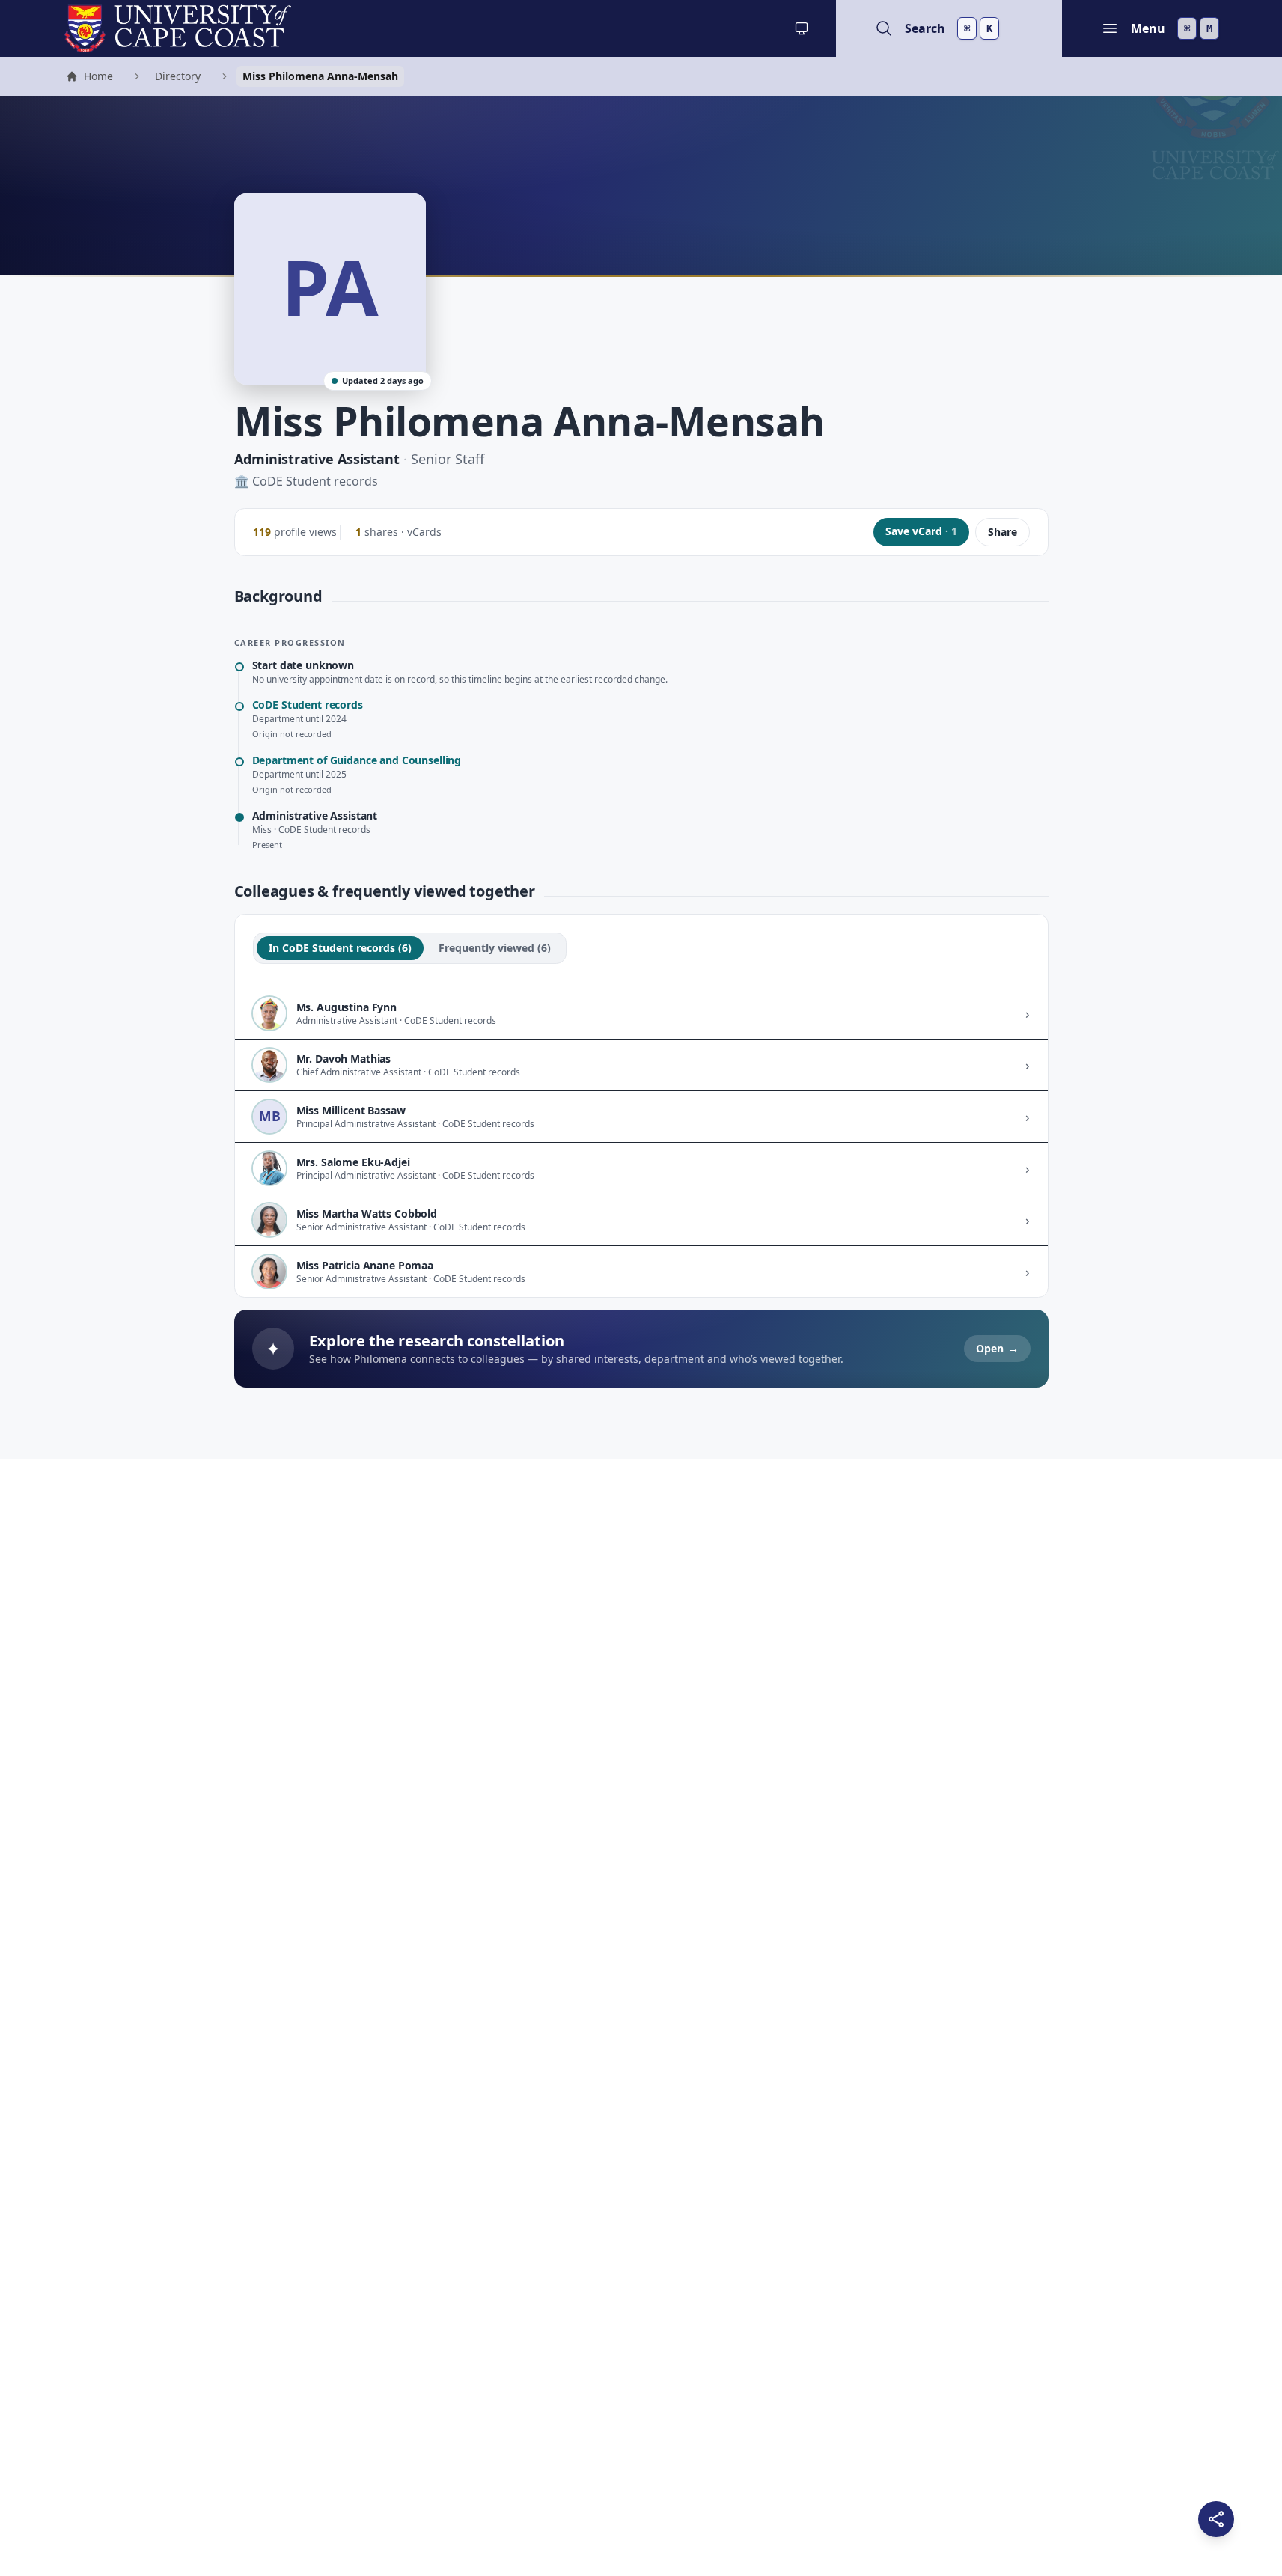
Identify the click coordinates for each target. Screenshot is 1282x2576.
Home (89, 78)
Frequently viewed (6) (495, 948)
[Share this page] (1216, 2519)
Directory (178, 76)
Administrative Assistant (317, 459)
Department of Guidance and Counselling (357, 760)
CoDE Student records (315, 481)
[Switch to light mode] (802, 28)
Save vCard (921, 531)
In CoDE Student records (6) (340, 948)
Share (1002, 532)
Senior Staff (448, 459)
